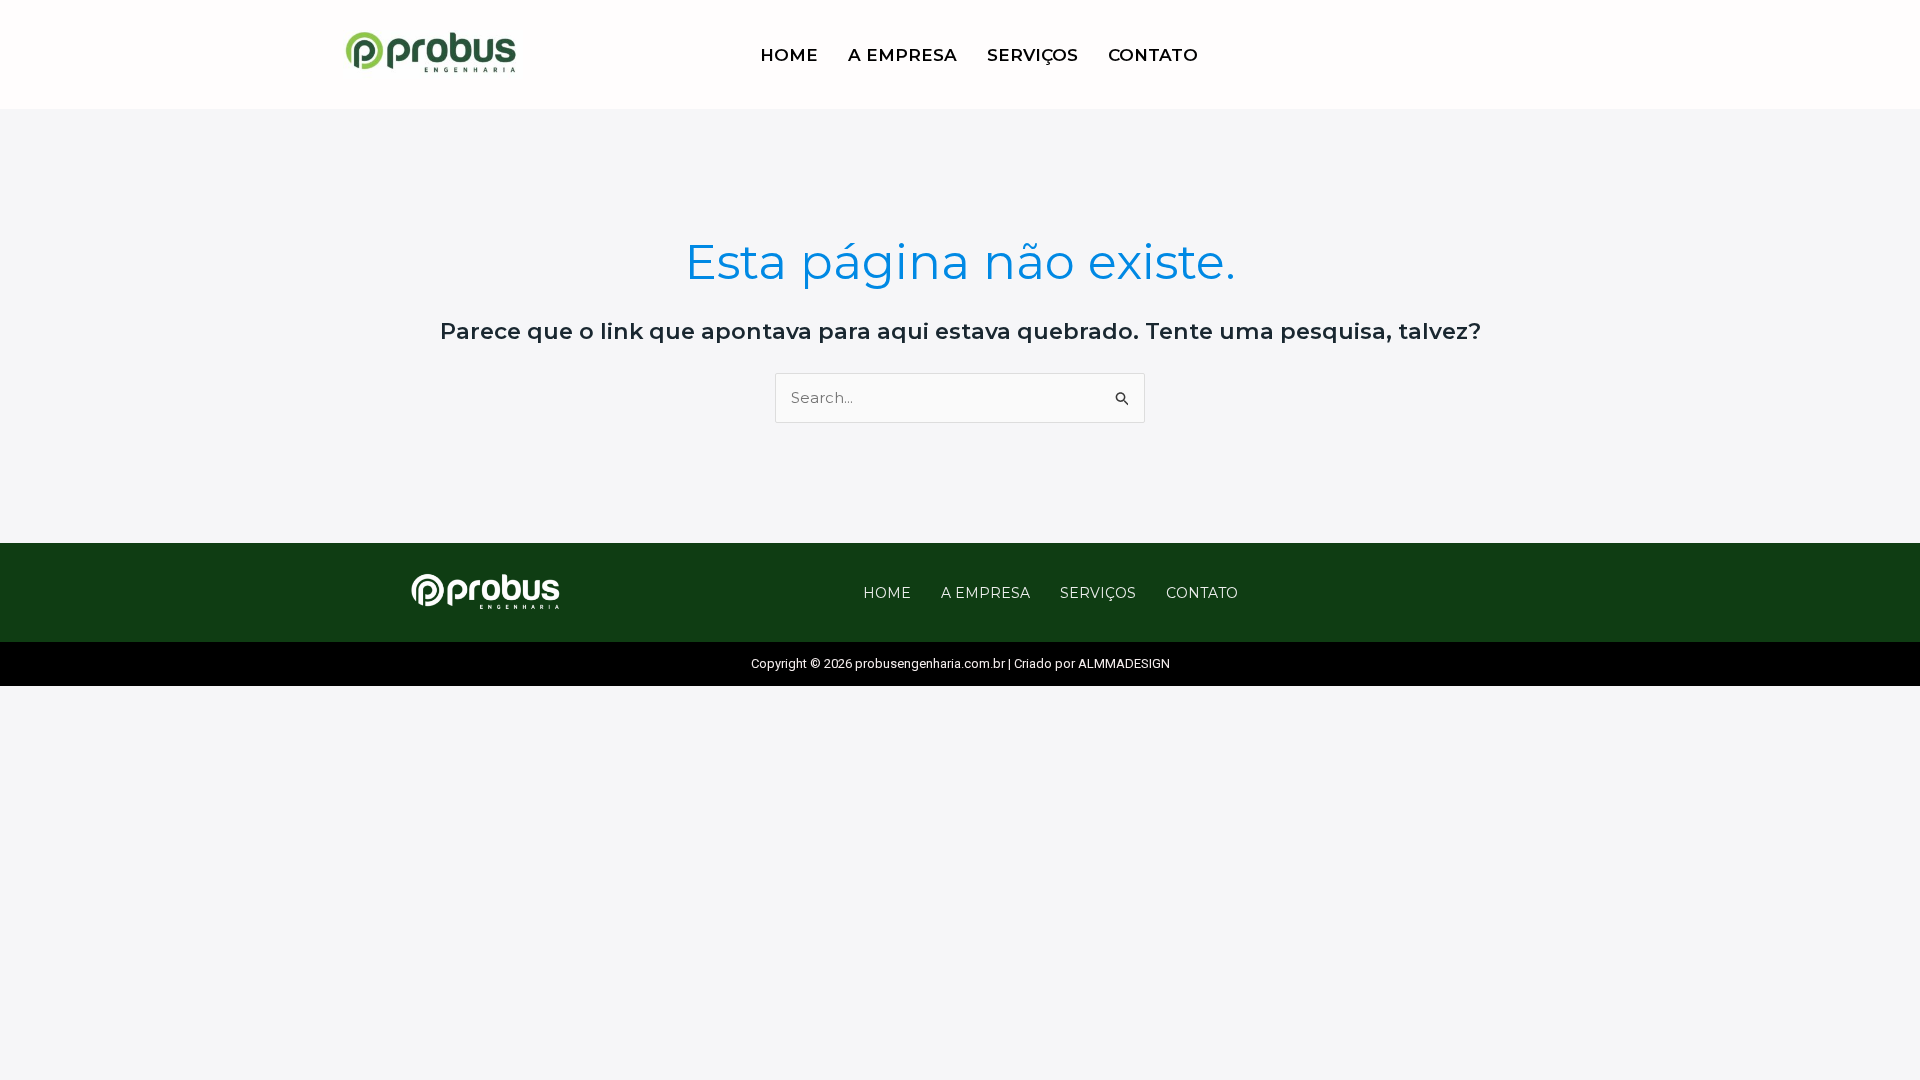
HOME (789, 55)
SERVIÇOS (1032, 55)
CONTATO (1153, 55)
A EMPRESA (902, 55)
